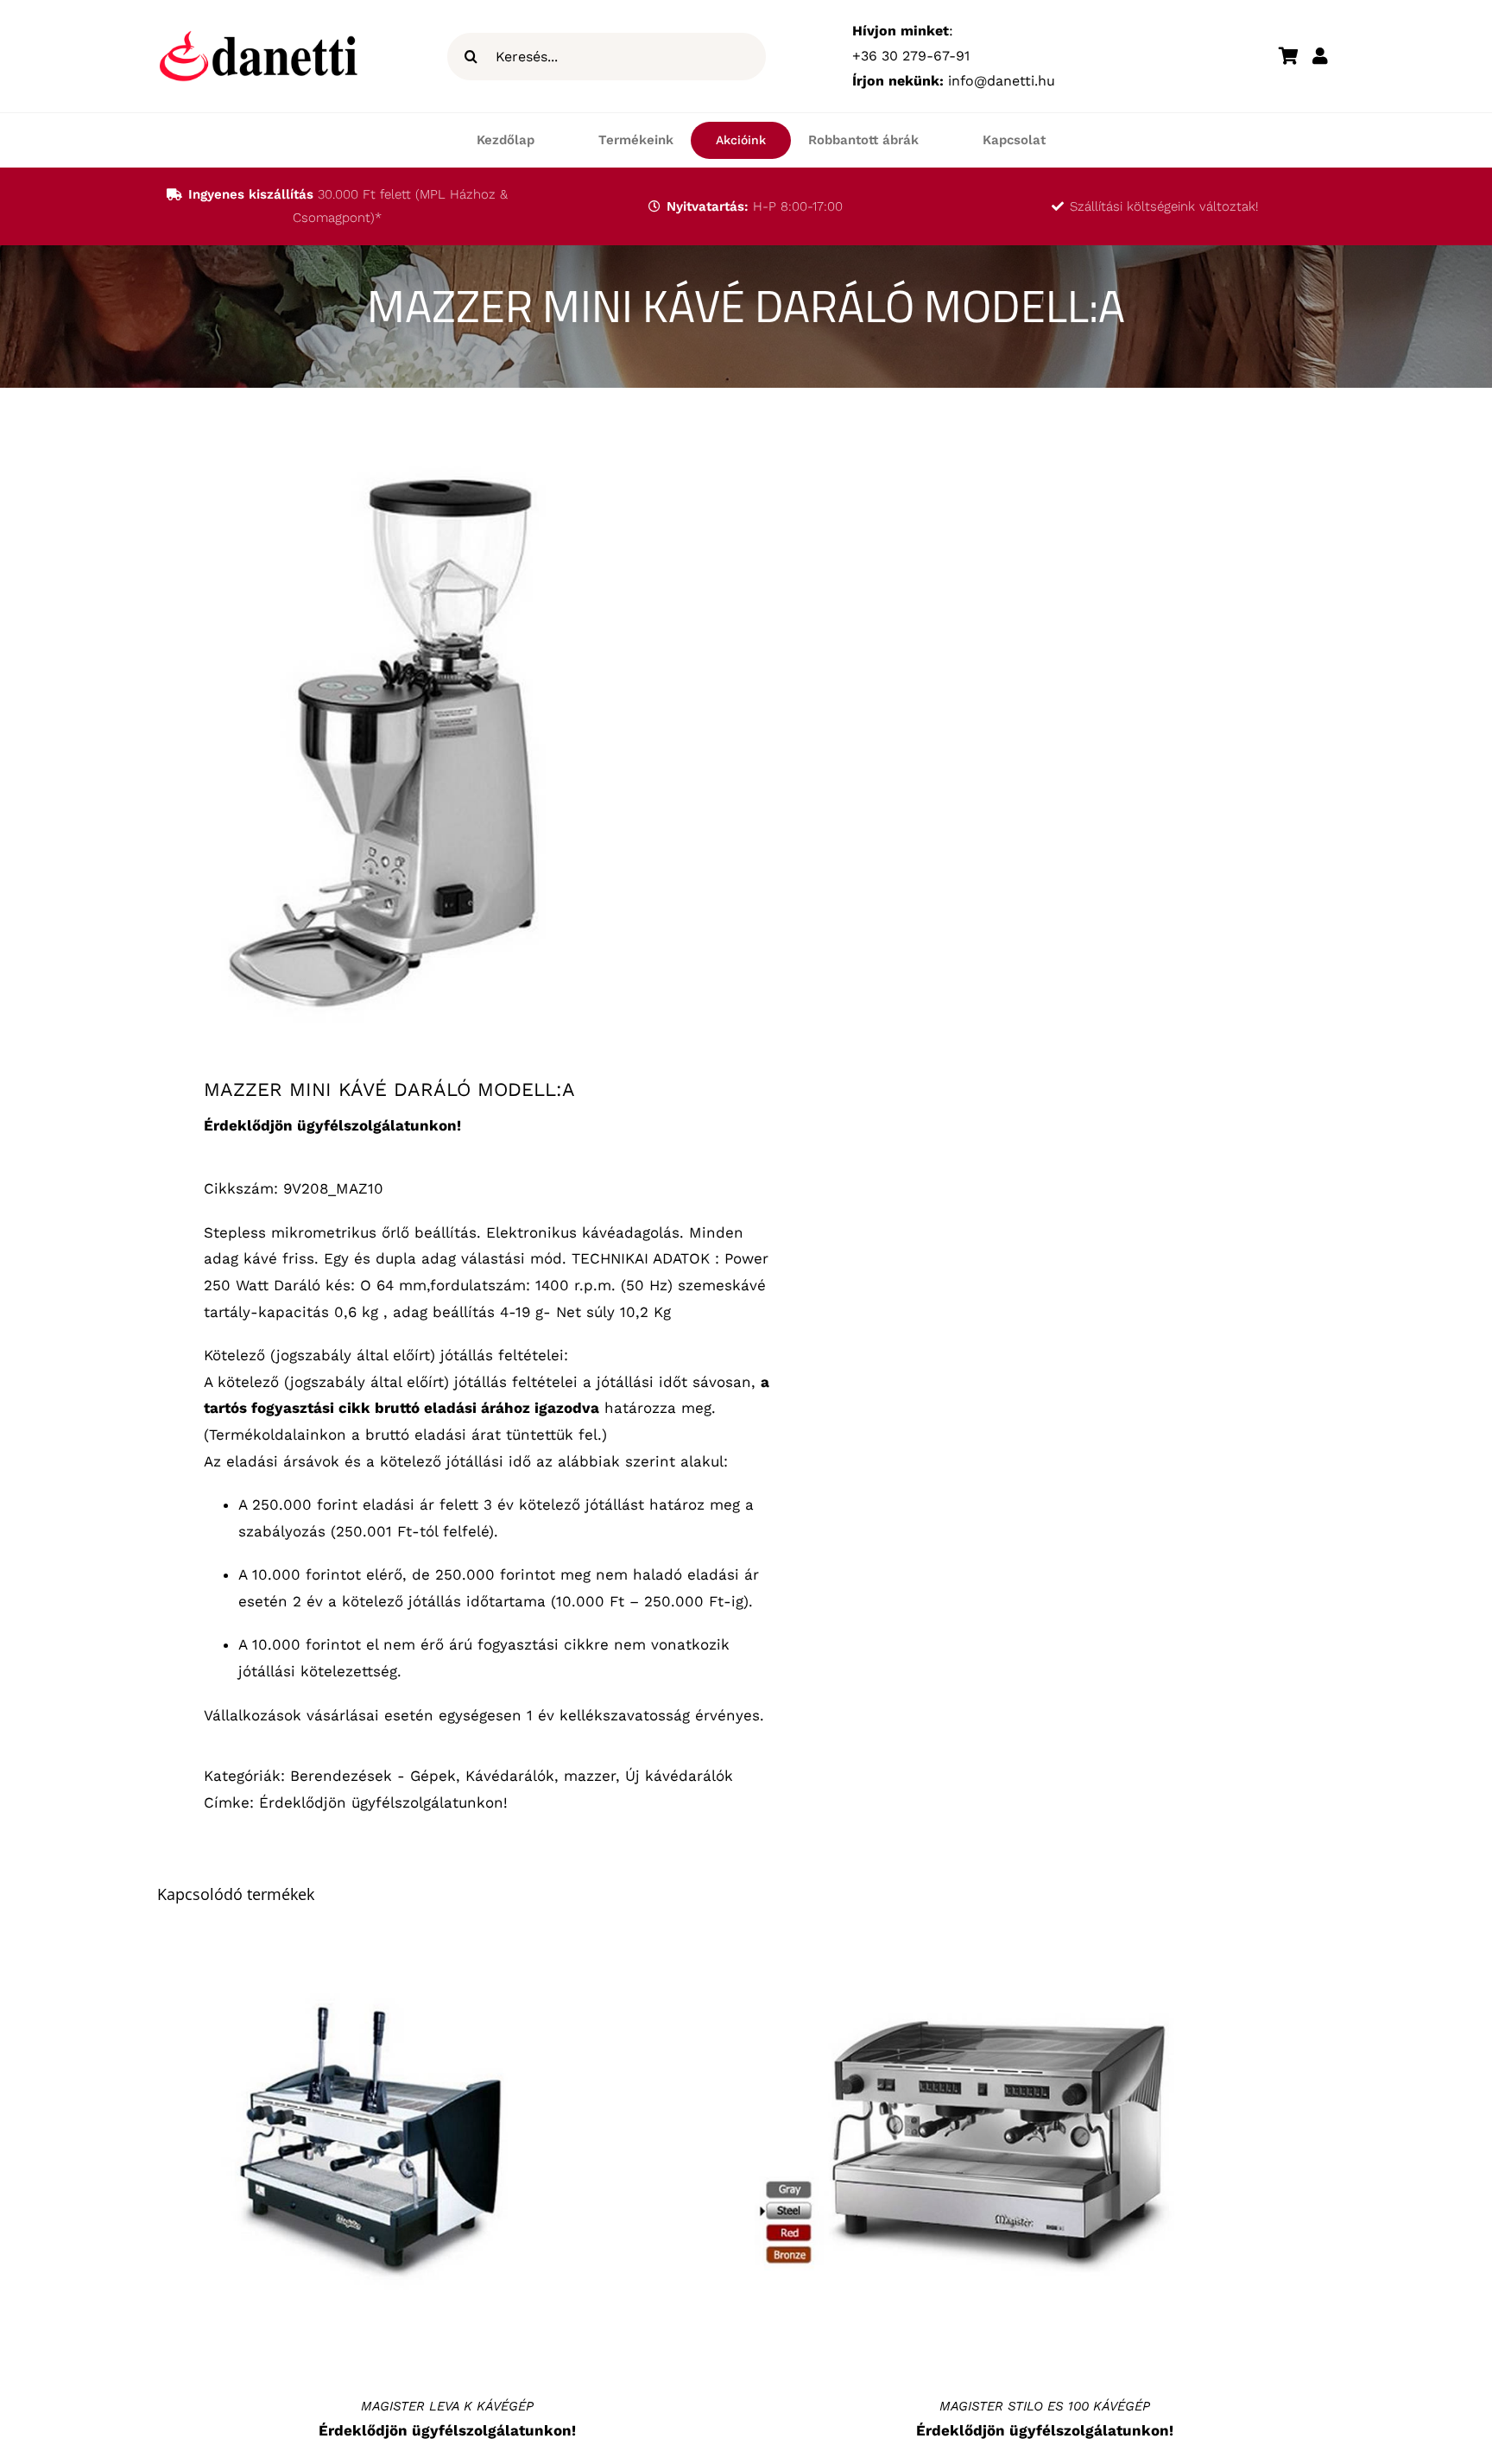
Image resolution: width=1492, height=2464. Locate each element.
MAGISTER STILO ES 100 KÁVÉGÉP (1045, 2406)
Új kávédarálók (679, 1776)
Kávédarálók (510, 1776)
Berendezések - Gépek (373, 1776)
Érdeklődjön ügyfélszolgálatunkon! (383, 1802)
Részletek (373, 2155)
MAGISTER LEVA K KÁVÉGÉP (447, 2406)
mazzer (590, 1776)
